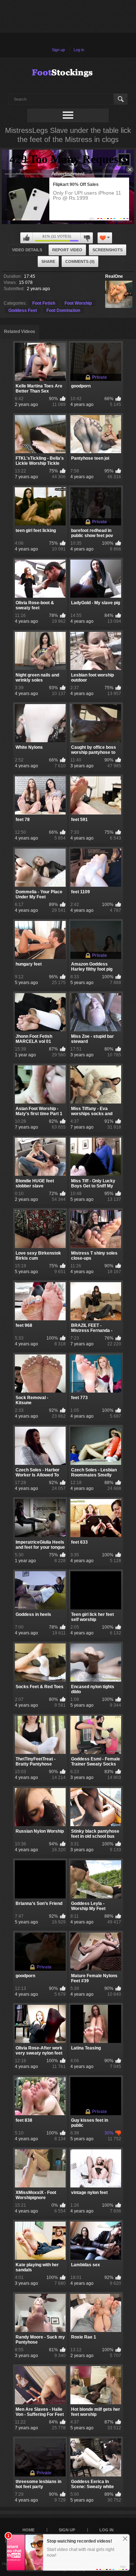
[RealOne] (119, 294)
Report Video (67, 250)
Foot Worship (78, 303)
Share (48, 261)
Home (28, 2530)
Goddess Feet (23, 310)
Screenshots (108, 250)
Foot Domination (63, 310)
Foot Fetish (44, 303)
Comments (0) (80, 261)
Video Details (27, 250)
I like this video (26, 238)
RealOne (114, 276)
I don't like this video (87, 238)
